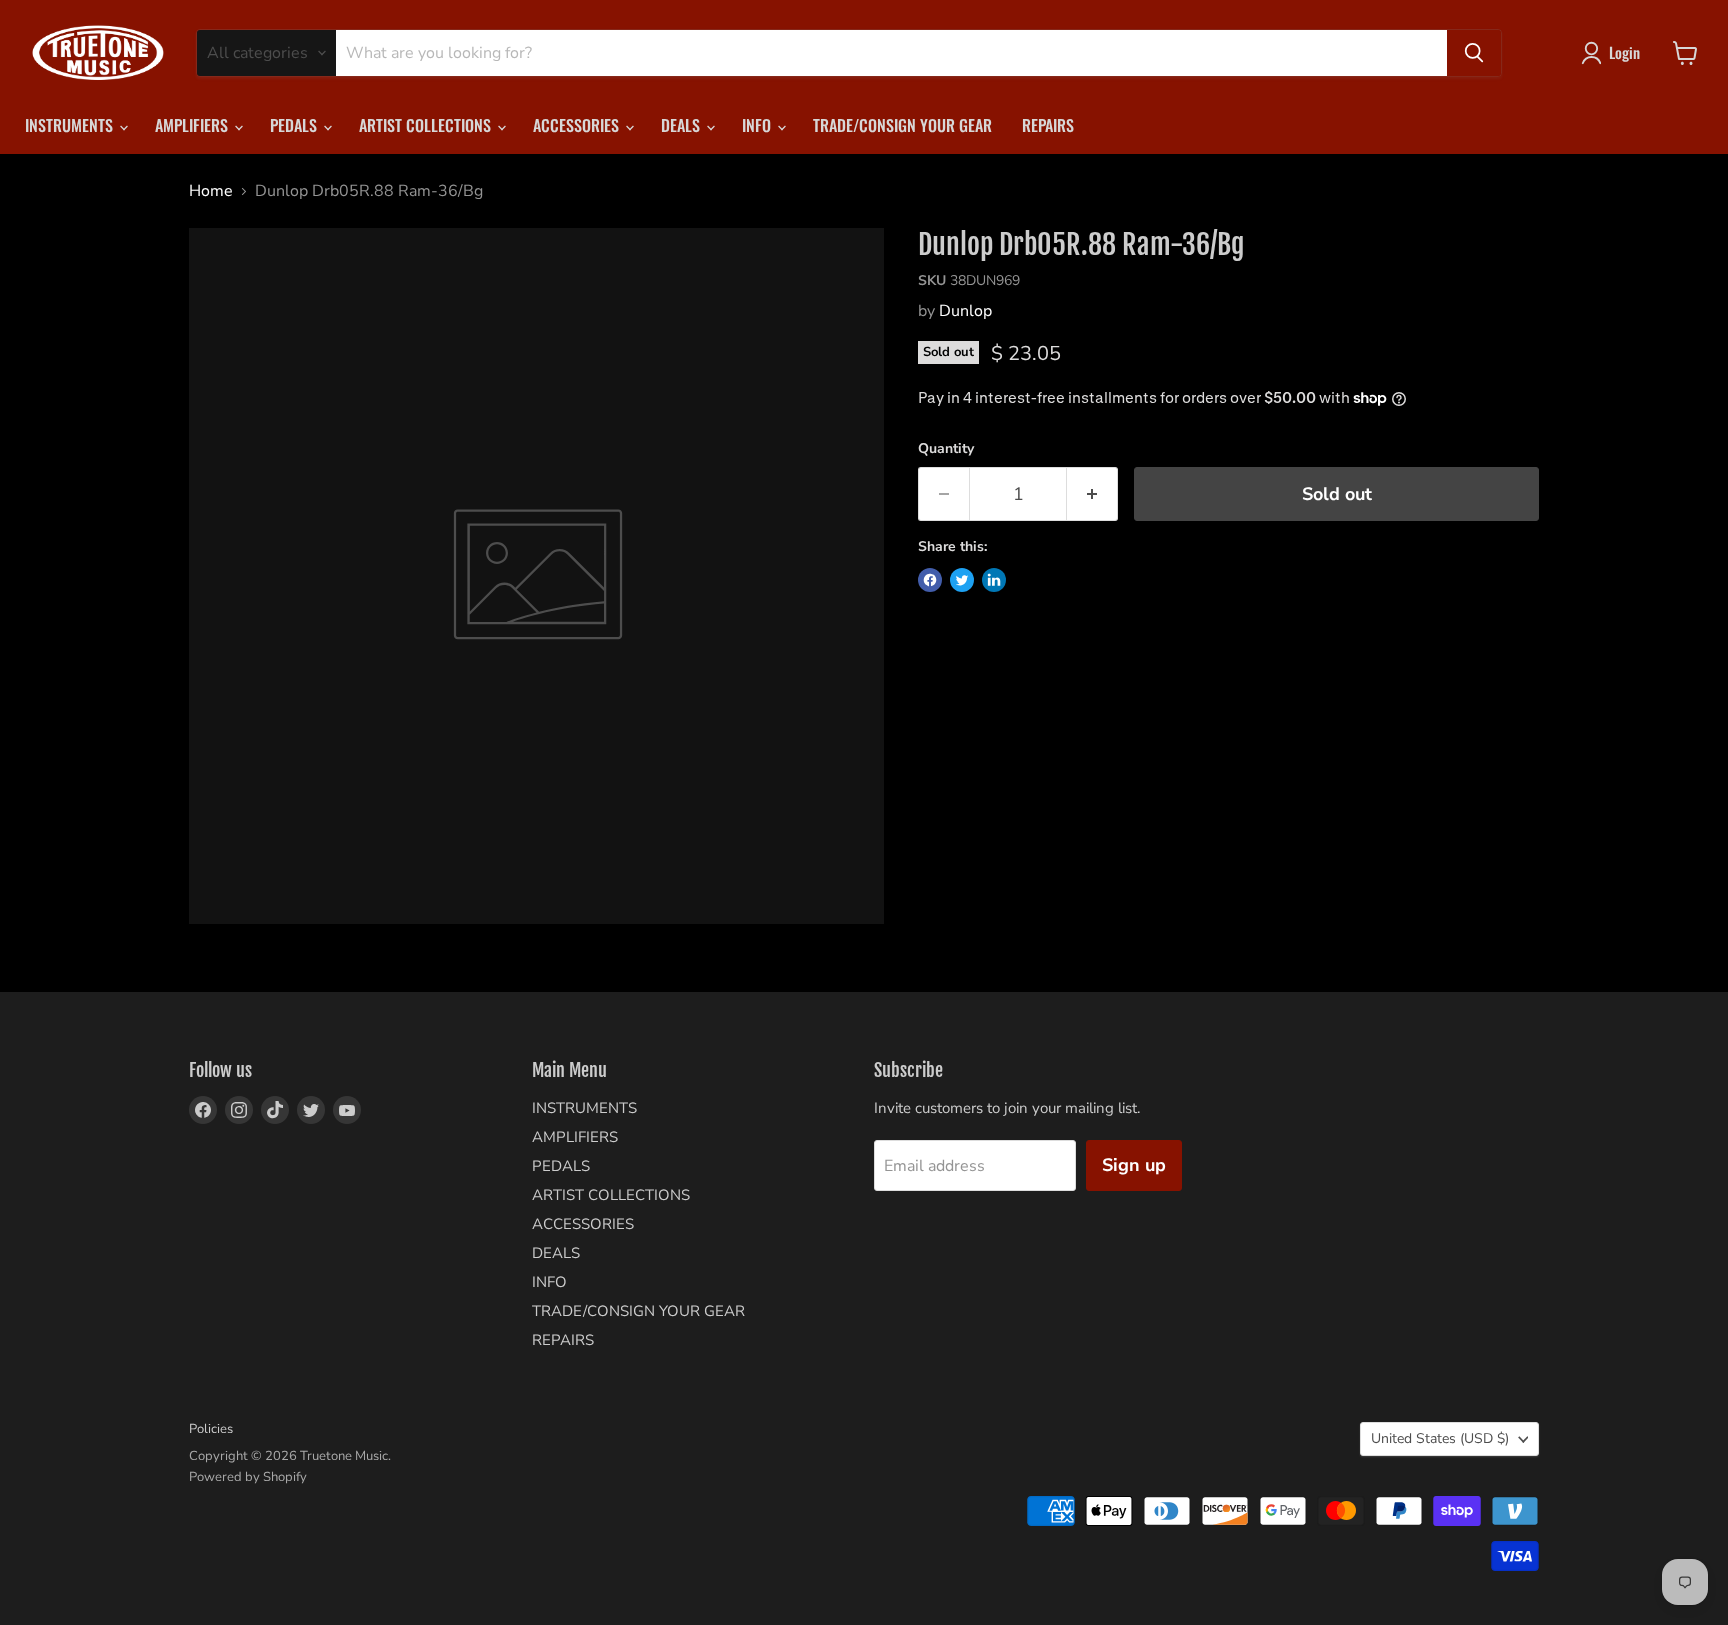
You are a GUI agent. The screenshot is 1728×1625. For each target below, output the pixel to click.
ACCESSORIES (578, 125)
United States (1440, 1438)
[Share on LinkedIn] (994, 580)
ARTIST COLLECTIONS (427, 125)
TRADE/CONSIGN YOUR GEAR (902, 125)
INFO (758, 125)
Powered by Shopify (248, 1477)
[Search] (1474, 53)
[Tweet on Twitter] (962, 580)
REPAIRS (1048, 125)
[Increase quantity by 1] (1092, 494)
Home (211, 191)
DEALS (682, 125)
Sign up (1134, 1165)
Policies (211, 1429)
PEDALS (295, 125)
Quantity (946, 449)
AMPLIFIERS (193, 125)
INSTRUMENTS (71, 125)
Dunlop (965, 311)
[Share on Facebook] (930, 580)
